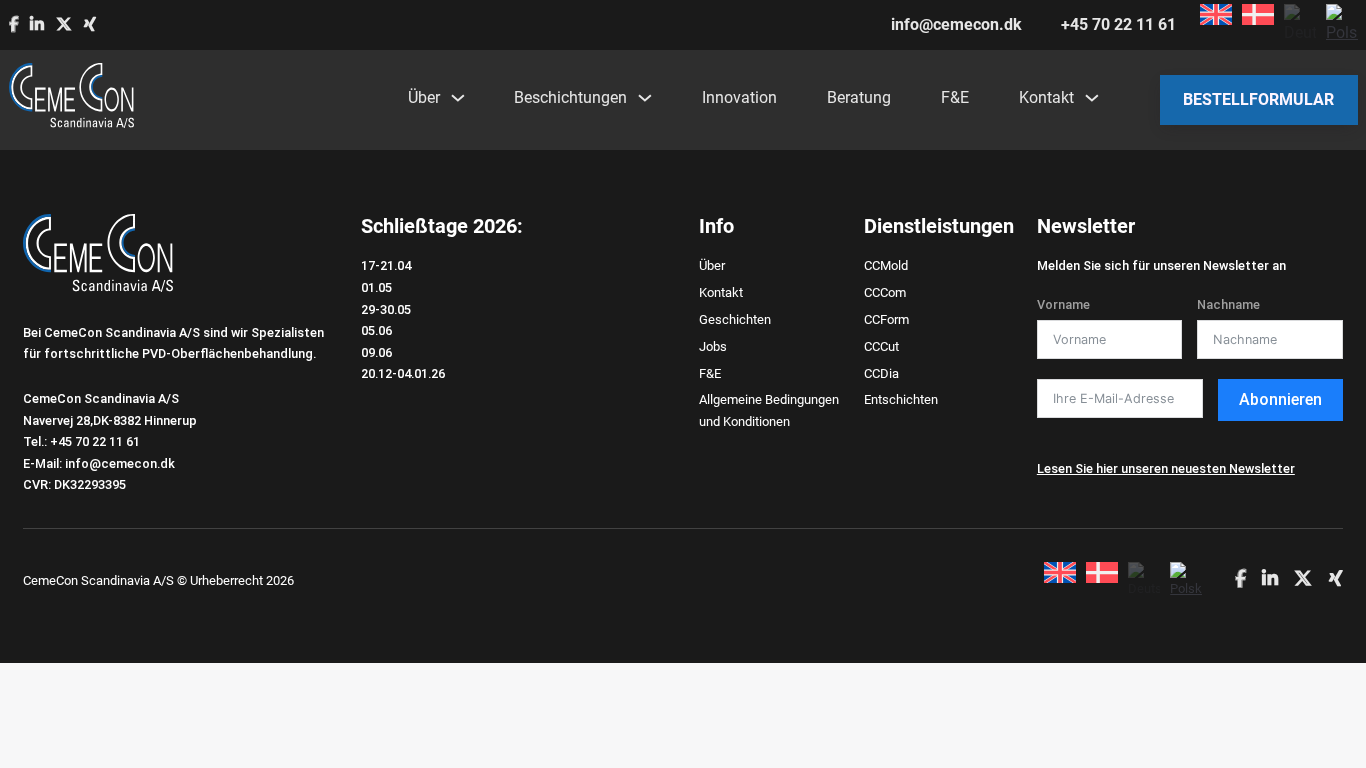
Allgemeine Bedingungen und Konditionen (769, 410)
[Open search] (1126, 100)
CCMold (886, 265)
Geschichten (735, 319)
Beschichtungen (570, 97)
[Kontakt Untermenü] (1091, 98)
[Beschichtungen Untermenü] (644, 98)
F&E (955, 97)
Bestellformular (1258, 99)
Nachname (1228, 304)
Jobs (713, 346)
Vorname (1063, 304)
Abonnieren (1280, 399)
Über (424, 97)
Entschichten (901, 399)
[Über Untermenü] (457, 98)
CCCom (885, 292)
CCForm (886, 319)
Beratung (859, 97)
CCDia (881, 373)
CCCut (881, 346)
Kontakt (1046, 97)
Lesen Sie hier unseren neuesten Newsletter (1166, 468)
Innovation (739, 97)
